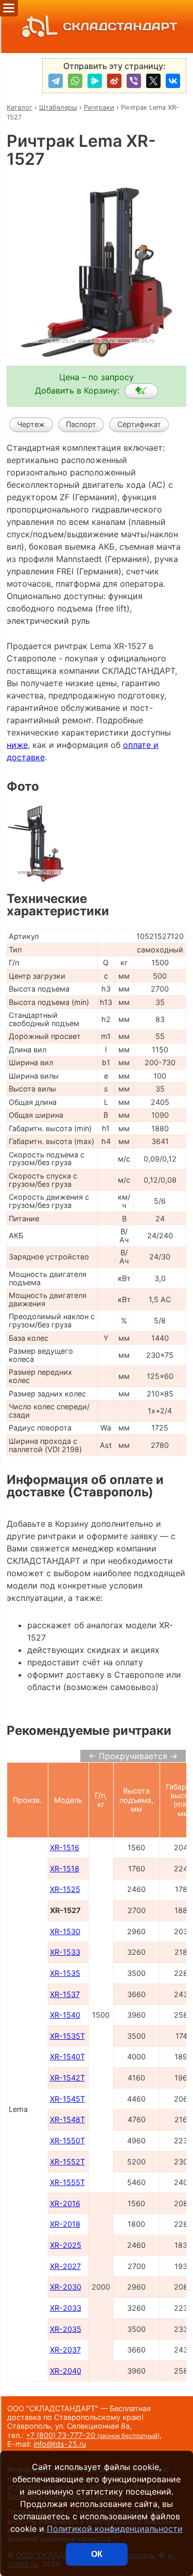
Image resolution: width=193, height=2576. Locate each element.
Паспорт (81, 424)
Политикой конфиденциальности (115, 2529)
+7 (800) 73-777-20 (93, 2435)
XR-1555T (67, 2182)
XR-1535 (65, 1973)
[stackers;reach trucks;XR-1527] (141, 391)
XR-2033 (66, 2308)
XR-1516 (65, 1847)
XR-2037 (65, 2350)
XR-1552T (67, 2162)
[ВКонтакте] (173, 81)
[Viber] (134, 81)
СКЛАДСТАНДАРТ (120, 27)
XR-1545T (67, 2099)
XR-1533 (65, 1952)
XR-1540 (65, 2015)
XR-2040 (66, 2371)
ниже (17, 745)
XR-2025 (66, 2245)
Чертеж (31, 424)
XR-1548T (67, 2119)
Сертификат (139, 424)
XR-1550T (67, 2140)
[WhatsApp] (75, 81)
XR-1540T (67, 2057)
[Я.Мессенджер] (95, 81)
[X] (153, 81)
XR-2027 (65, 2266)
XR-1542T (67, 2078)
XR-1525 (65, 1889)
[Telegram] (56, 81)
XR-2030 (66, 2287)
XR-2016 (65, 2203)
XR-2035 (66, 2329)
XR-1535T (67, 2036)
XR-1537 (65, 1994)
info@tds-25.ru (60, 2444)
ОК (97, 2554)
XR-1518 (65, 1869)
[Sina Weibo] (114, 81)
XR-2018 (65, 2224)
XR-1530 (65, 1931)
